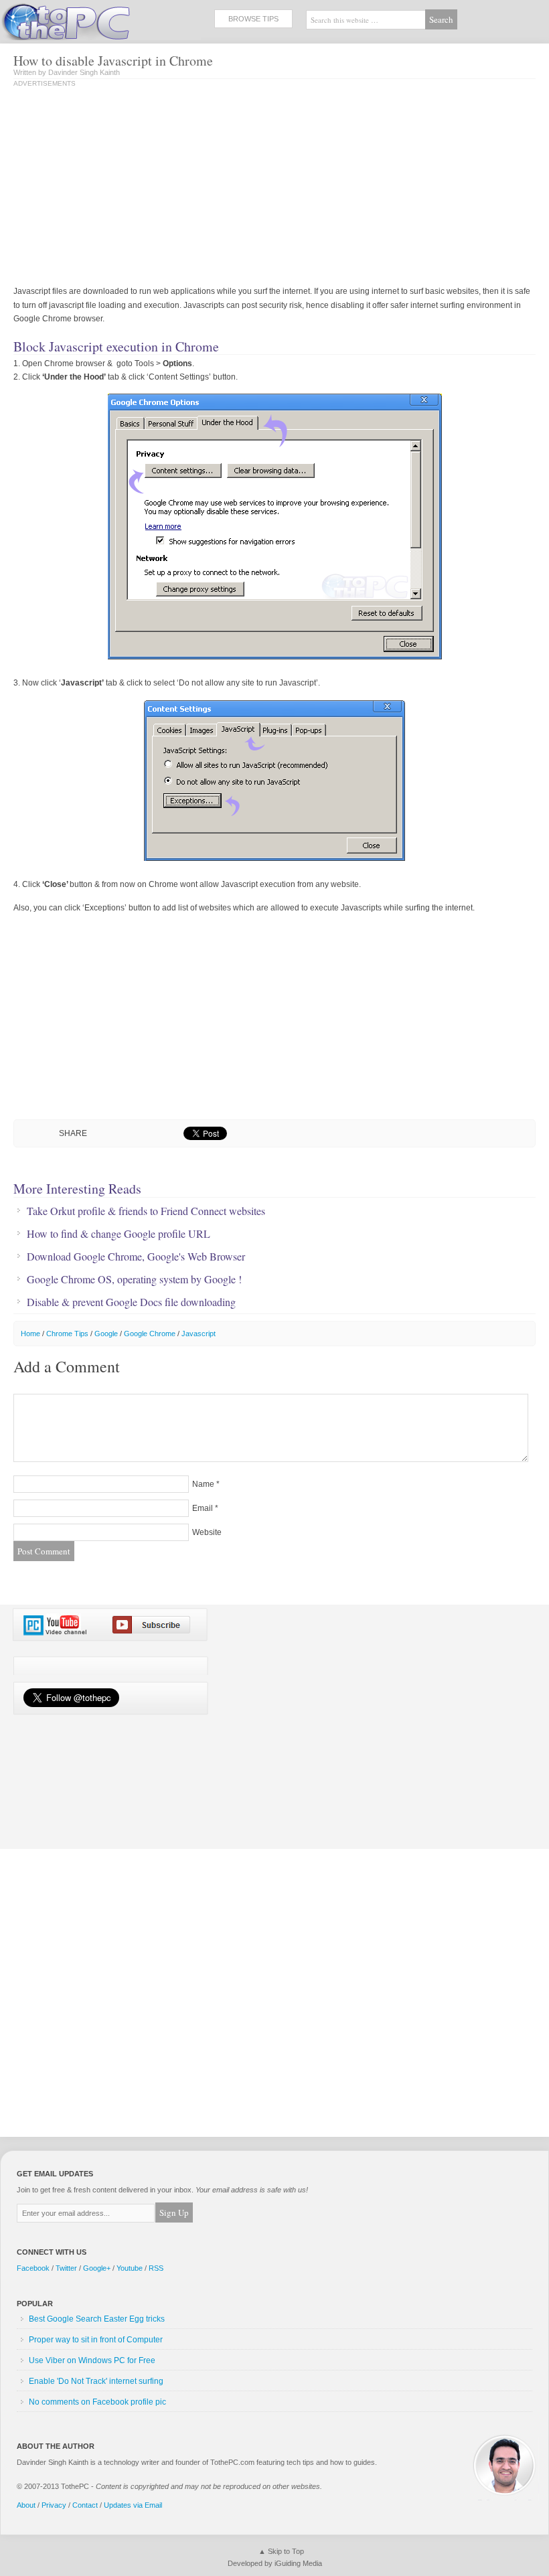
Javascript (199, 1334)
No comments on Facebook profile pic (97, 2402)
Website (207, 1532)
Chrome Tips (67, 1334)
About (26, 2505)
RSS (156, 2268)
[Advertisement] (126, 187)
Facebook (33, 2268)
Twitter (66, 2268)
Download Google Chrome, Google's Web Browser (136, 1257)
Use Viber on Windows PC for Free (92, 2360)
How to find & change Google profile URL (119, 1234)
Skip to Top (286, 2551)
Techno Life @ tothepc (100, 20)
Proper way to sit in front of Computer (96, 2340)
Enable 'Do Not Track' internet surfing (96, 2381)
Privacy (54, 2505)
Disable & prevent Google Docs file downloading (131, 1302)
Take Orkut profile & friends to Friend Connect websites (146, 1211)
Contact (85, 2505)
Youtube (130, 2268)
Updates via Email (133, 2505)
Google (106, 1334)
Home (30, 1334)
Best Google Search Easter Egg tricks (97, 2319)
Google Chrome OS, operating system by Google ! (134, 1279)
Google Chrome (150, 1334)
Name (203, 1484)
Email (203, 1508)
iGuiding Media (298, 2563)
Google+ (97, 2268)
